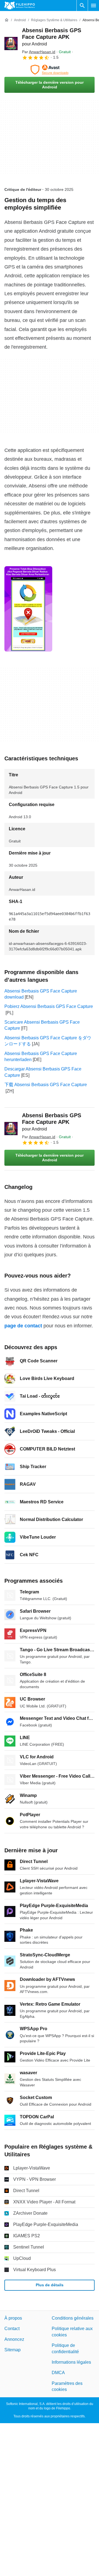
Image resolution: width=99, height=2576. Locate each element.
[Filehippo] (20, 6)
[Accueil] (7, 20)
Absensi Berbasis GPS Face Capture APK (52, 37)
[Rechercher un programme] (82, 6)
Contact (12, 2329)
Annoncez (14, 2339)
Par (39, 52)
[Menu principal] (94, 6)
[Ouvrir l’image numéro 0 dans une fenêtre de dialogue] (28, 609)
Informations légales (71, 2362)
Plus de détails (50, 2285)
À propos (13, 2318)
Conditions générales (73, 2318)
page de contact (23, 1326)
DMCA (58, 2373)
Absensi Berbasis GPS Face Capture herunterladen (41, 1057)
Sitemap (13, 2350)
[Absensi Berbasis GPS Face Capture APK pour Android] (11, 44)
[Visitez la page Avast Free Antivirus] (50, 70)
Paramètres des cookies (67, 2386)
